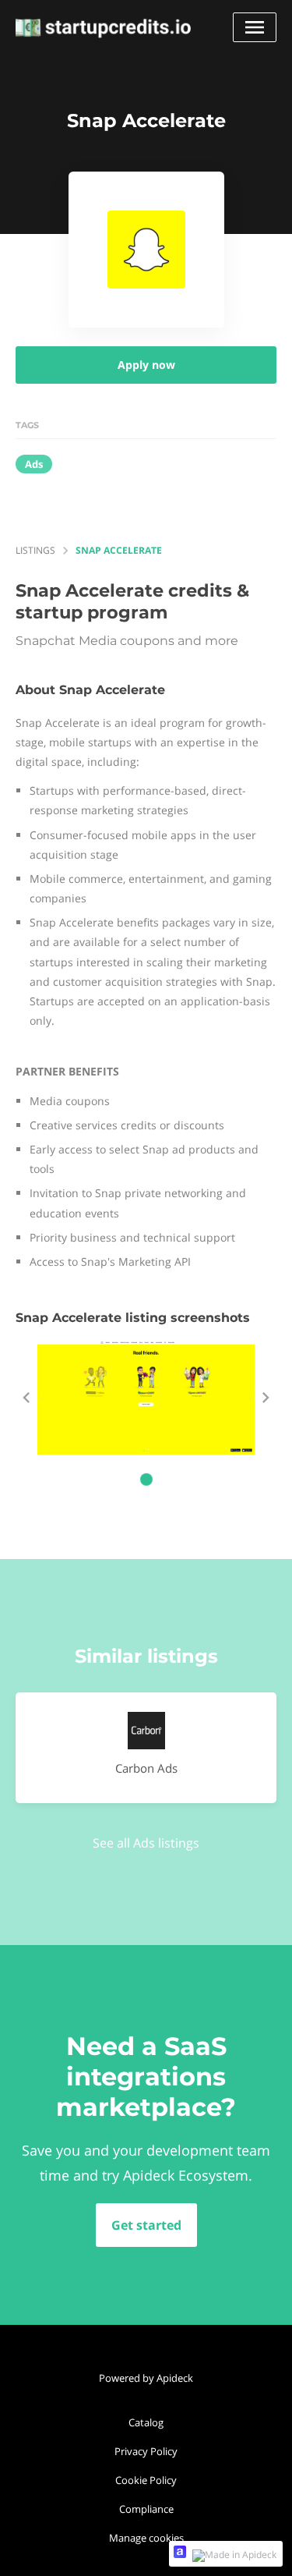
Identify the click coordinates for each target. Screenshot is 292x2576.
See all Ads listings (146, 1843)
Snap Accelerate (119, 550)
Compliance (146, 2509)
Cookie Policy (146, 2480)
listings (35, 550)
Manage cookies (146, 2538)
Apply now (146, 365)
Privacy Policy (146, 2451)
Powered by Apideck (146, 2378)
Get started (146, 2225)
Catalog (146, 2422)
